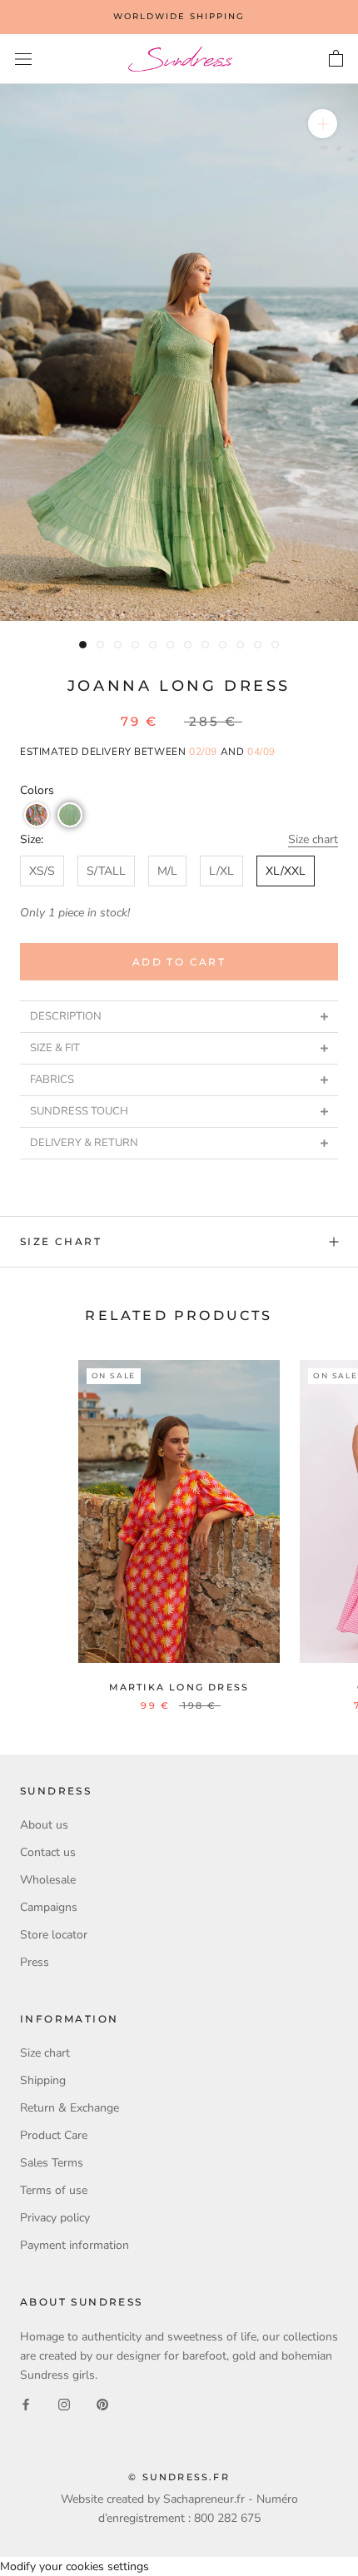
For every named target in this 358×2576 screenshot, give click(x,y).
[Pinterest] (102, 2403)
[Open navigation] (23, 60)
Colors (37, 790)
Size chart (313, 839)
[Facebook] (26, 2403)
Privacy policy (55, 2218)
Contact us (48, 1852)
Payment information (75, 2245)
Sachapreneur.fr (204, 2499)
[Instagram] (64, 2403)
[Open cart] (336, 59)
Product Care (54, 2135)
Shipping (43, 2080)
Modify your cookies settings (75, 2566)
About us (44, 1825)
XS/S (42, 871)
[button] (37, 815)
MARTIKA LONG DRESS (179, 1687)
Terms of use (54, 2190)
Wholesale (48, 1880)
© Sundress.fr (179, 2477)
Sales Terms (52, 2163)
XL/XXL (286, 871)
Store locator (54, 1935)
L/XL (221, 871)
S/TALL (106, 871)
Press (35, 1962)
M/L (167, 871)
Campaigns (49, 1907)
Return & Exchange (70, 2108)
